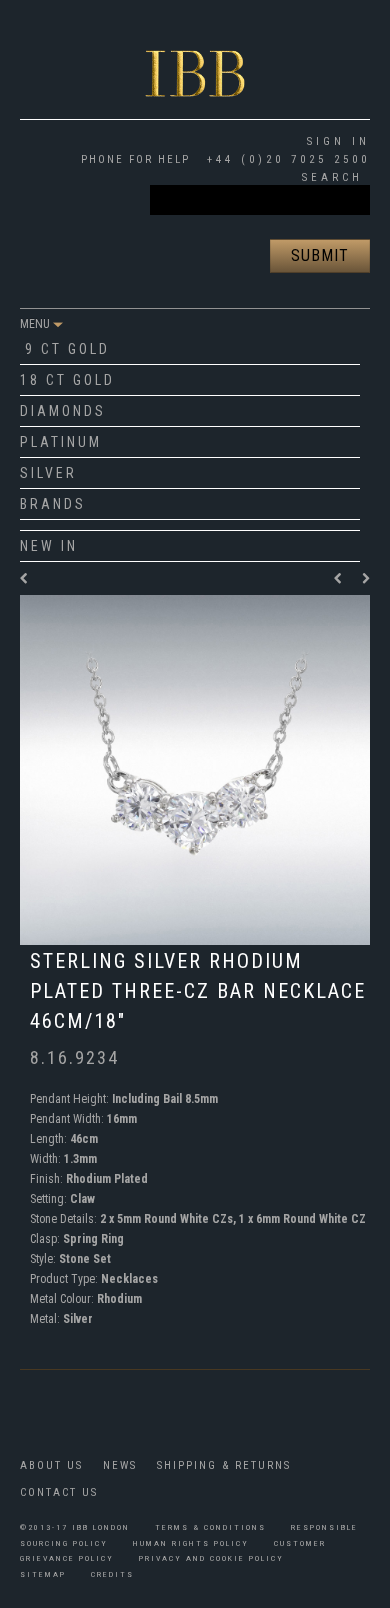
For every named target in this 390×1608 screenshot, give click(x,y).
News (120, 1465)
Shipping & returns (224, 1465)
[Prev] (343, 579)
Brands (53, 504)
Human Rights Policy (191, 1543)
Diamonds (63, 411)
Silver (48, 473)
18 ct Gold (67, 380)
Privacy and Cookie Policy (211, 1558)
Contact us (59, 1492)
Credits (112, 1574)
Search (332, 177)
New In (49, 546)
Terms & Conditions (210, 1527)
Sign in (338, 141)
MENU (36, 324)
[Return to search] (25, 579)
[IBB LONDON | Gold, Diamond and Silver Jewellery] (195, 57)
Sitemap (43, 1574)
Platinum (61, 442)
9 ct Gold (67, 349)
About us (51, 1465)
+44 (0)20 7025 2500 (285, 159)
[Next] (366, 579)
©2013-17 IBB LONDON (75, 1527)
